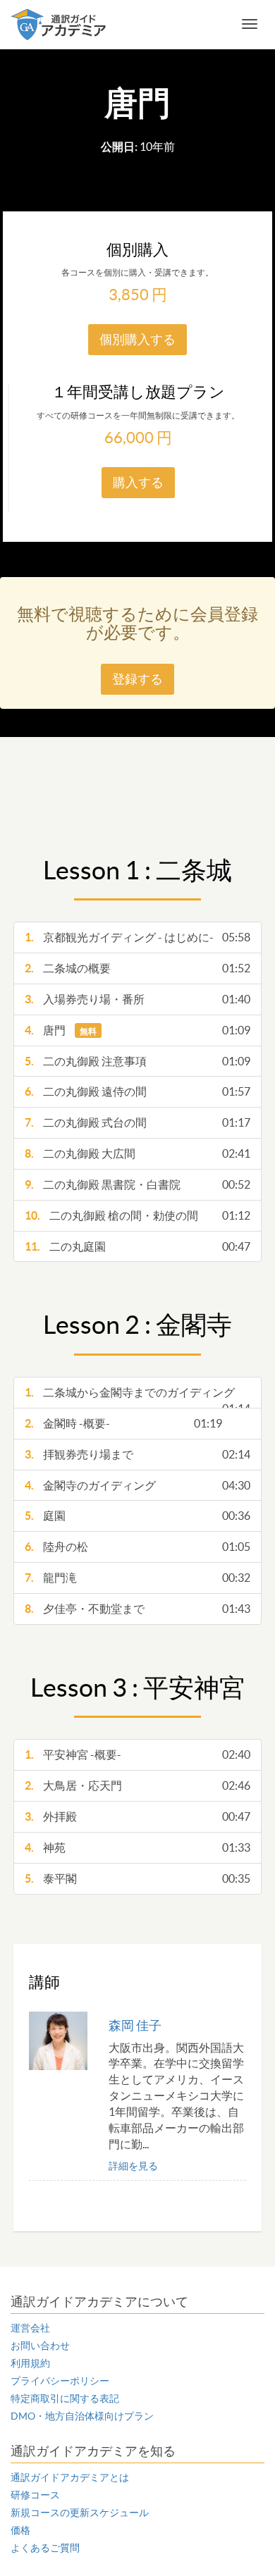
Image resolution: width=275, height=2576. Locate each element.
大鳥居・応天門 (138, 1785)
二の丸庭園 (138, 1246)
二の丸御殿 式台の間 (138, 1122)
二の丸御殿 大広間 (138, 1153)
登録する (137, 679)
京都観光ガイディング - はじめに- (138, 937)
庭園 (138, 1516)
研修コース (35, 2495)
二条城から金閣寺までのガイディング (138, 1397)
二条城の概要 (138, 968)
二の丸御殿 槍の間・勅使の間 (138, 1215)
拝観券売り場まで (138, 1454)
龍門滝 (138, 1578)
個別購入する (137, 339)
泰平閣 (138, 1878)
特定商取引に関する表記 (65, 2398)
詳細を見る (133, 2166)
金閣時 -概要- (124, 1423)
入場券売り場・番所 (138, 999)
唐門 (138, 1030)
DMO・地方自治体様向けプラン (82, 2416)
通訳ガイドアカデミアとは (70, 2477)
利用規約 (30, 2363)
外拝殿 (138, 1816)
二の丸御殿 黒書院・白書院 (138, 1184)
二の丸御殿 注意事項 (138, 1061)
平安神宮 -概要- (138, 1754)
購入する (138, 482)
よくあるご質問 (45, 2548)
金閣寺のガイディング (138, 1485)
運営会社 (30, 2328)
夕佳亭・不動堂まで (138, 1609)
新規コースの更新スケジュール (80, 2513)
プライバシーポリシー (60, 2381)
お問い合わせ (40, 2346)
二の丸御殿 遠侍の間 (138, 1091)
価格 (20, 2530)
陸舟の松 (138, 1547)
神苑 (138, 1847)
